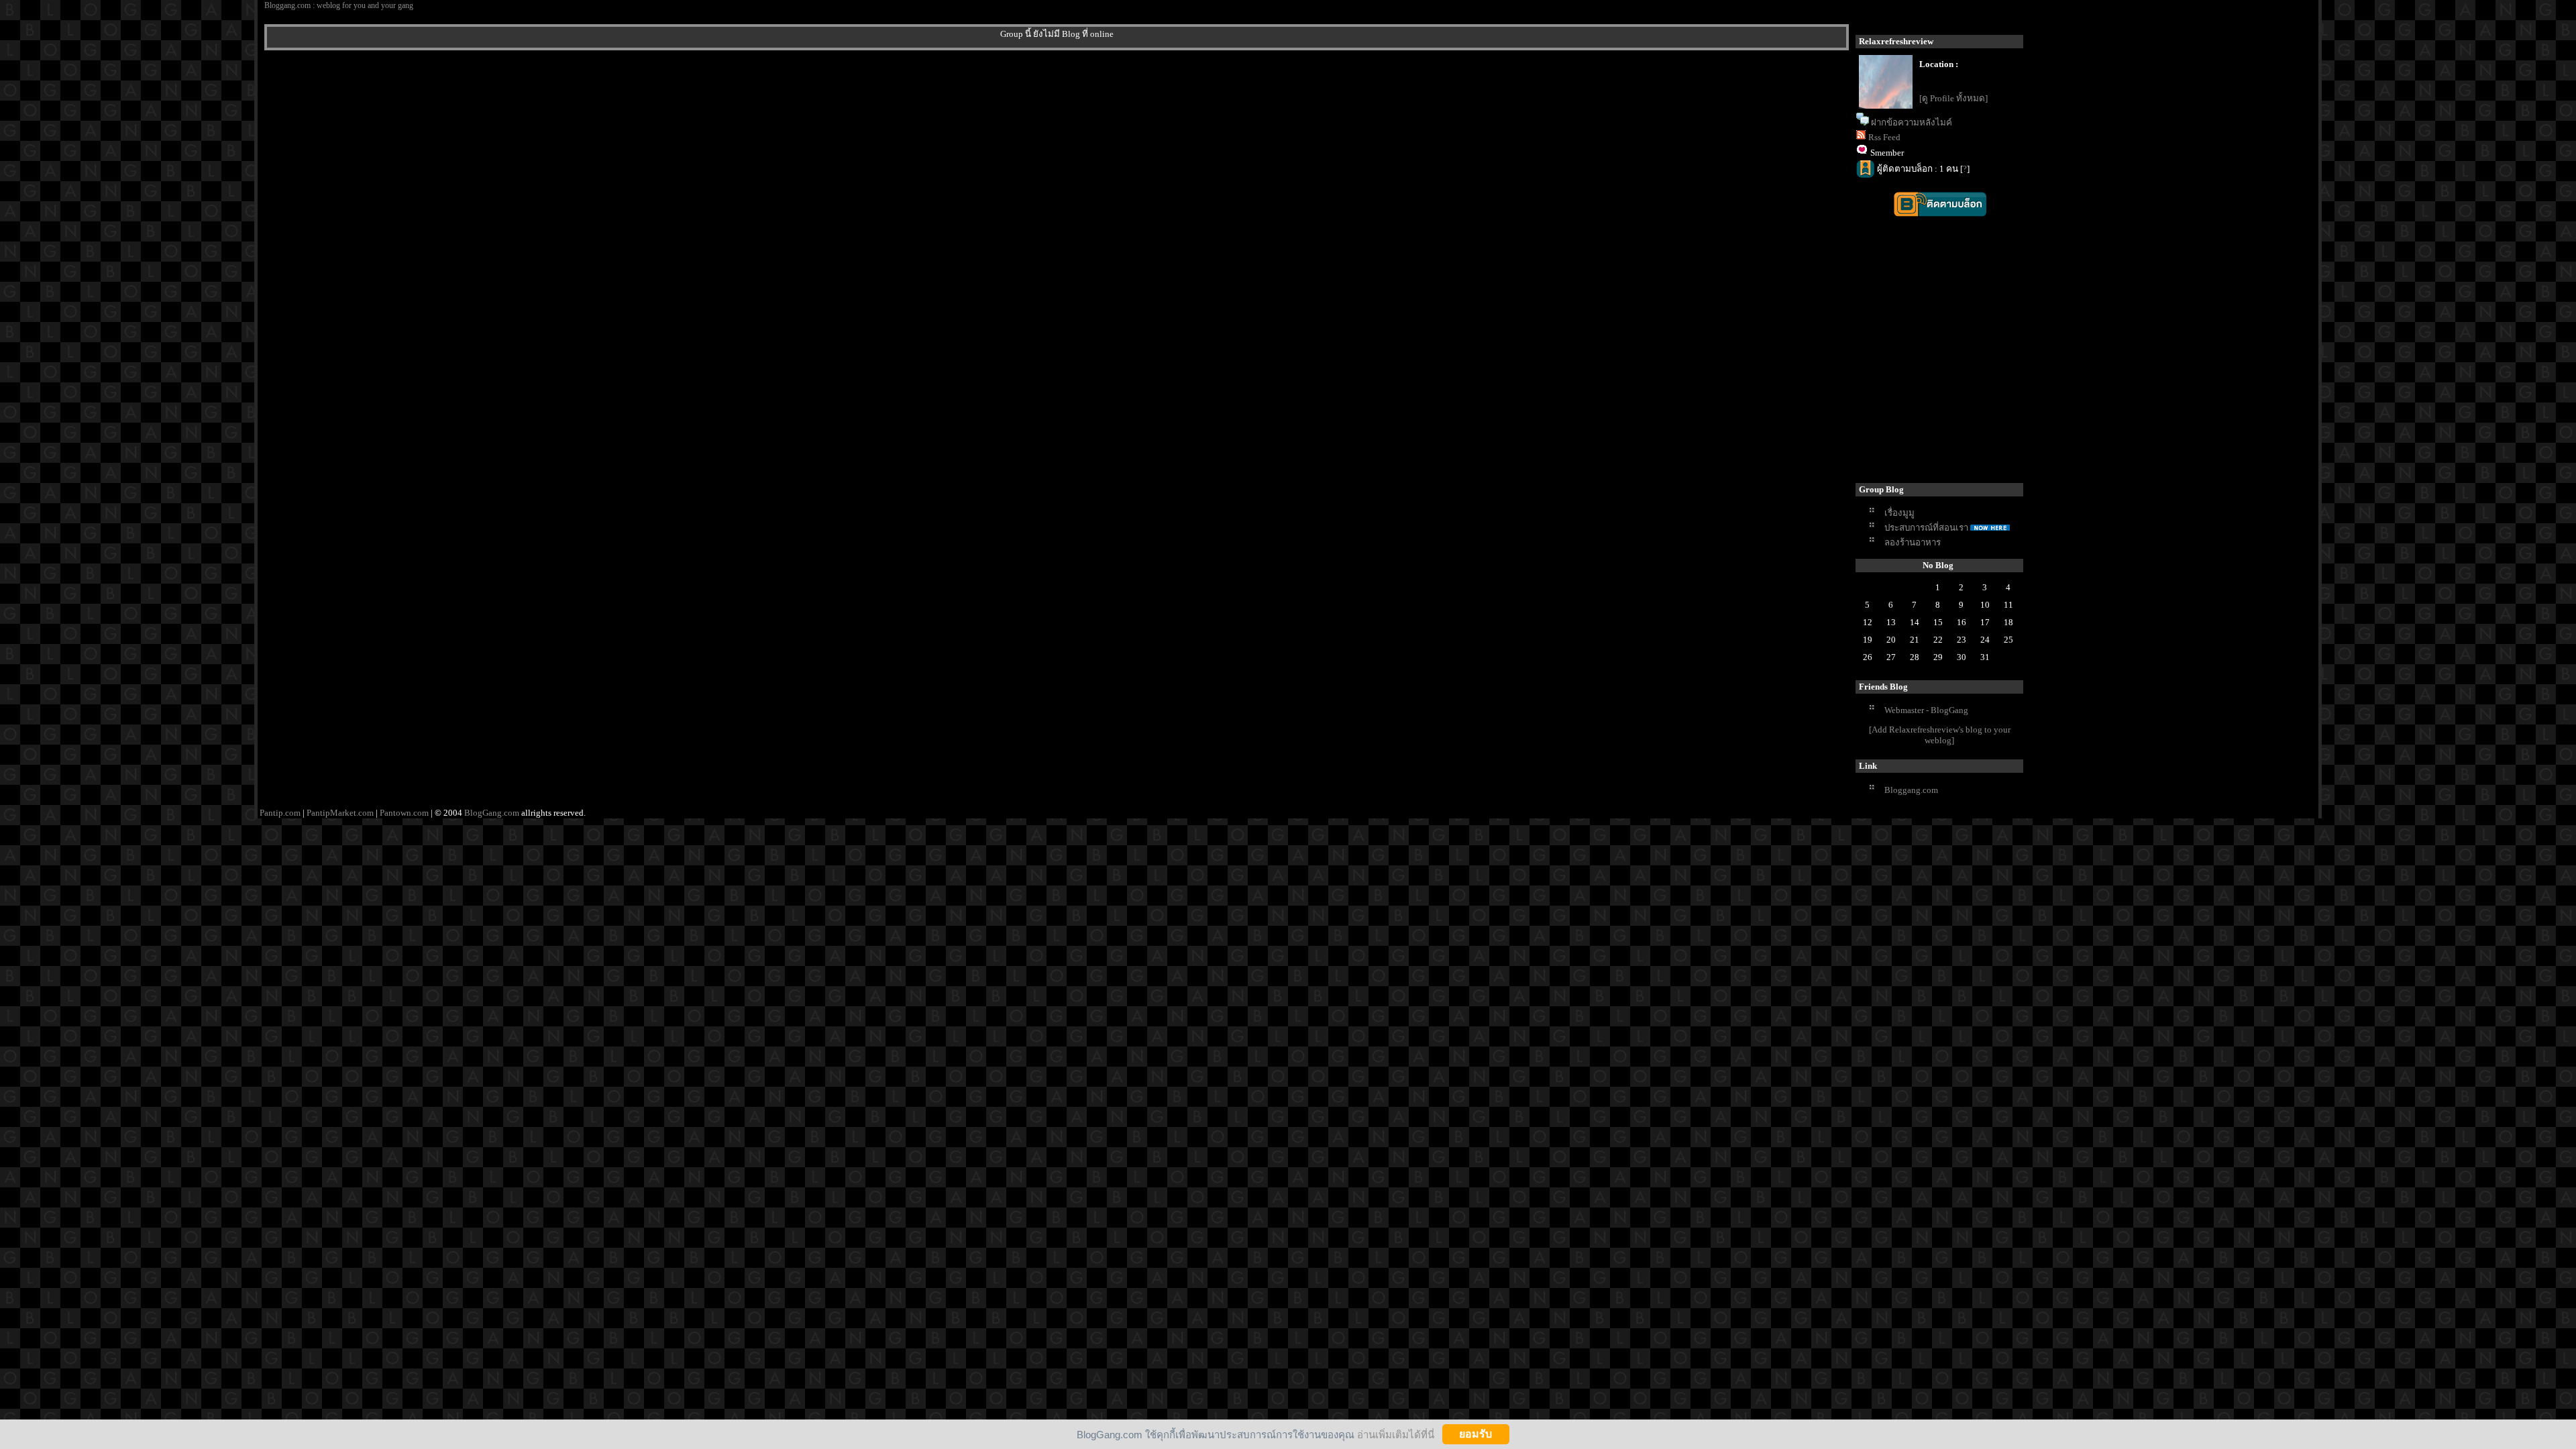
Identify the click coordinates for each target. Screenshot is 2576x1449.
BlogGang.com (492, 813)
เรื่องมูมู (1899, 513)
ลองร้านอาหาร (1913, 542)
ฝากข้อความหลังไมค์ (1912, 122)
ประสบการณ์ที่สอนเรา (1926, 528)
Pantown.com (404, 813)
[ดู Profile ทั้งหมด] (1953, 98)
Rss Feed (1884, 137)
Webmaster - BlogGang (1926, 710)
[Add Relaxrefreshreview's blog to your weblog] (1940, 735)
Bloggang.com (1911, 790)
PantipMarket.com (340, 813)
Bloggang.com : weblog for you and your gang (339, 5)
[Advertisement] (2087, 361)
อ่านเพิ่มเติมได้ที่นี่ (1396, 1434)
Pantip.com (280, 813)
